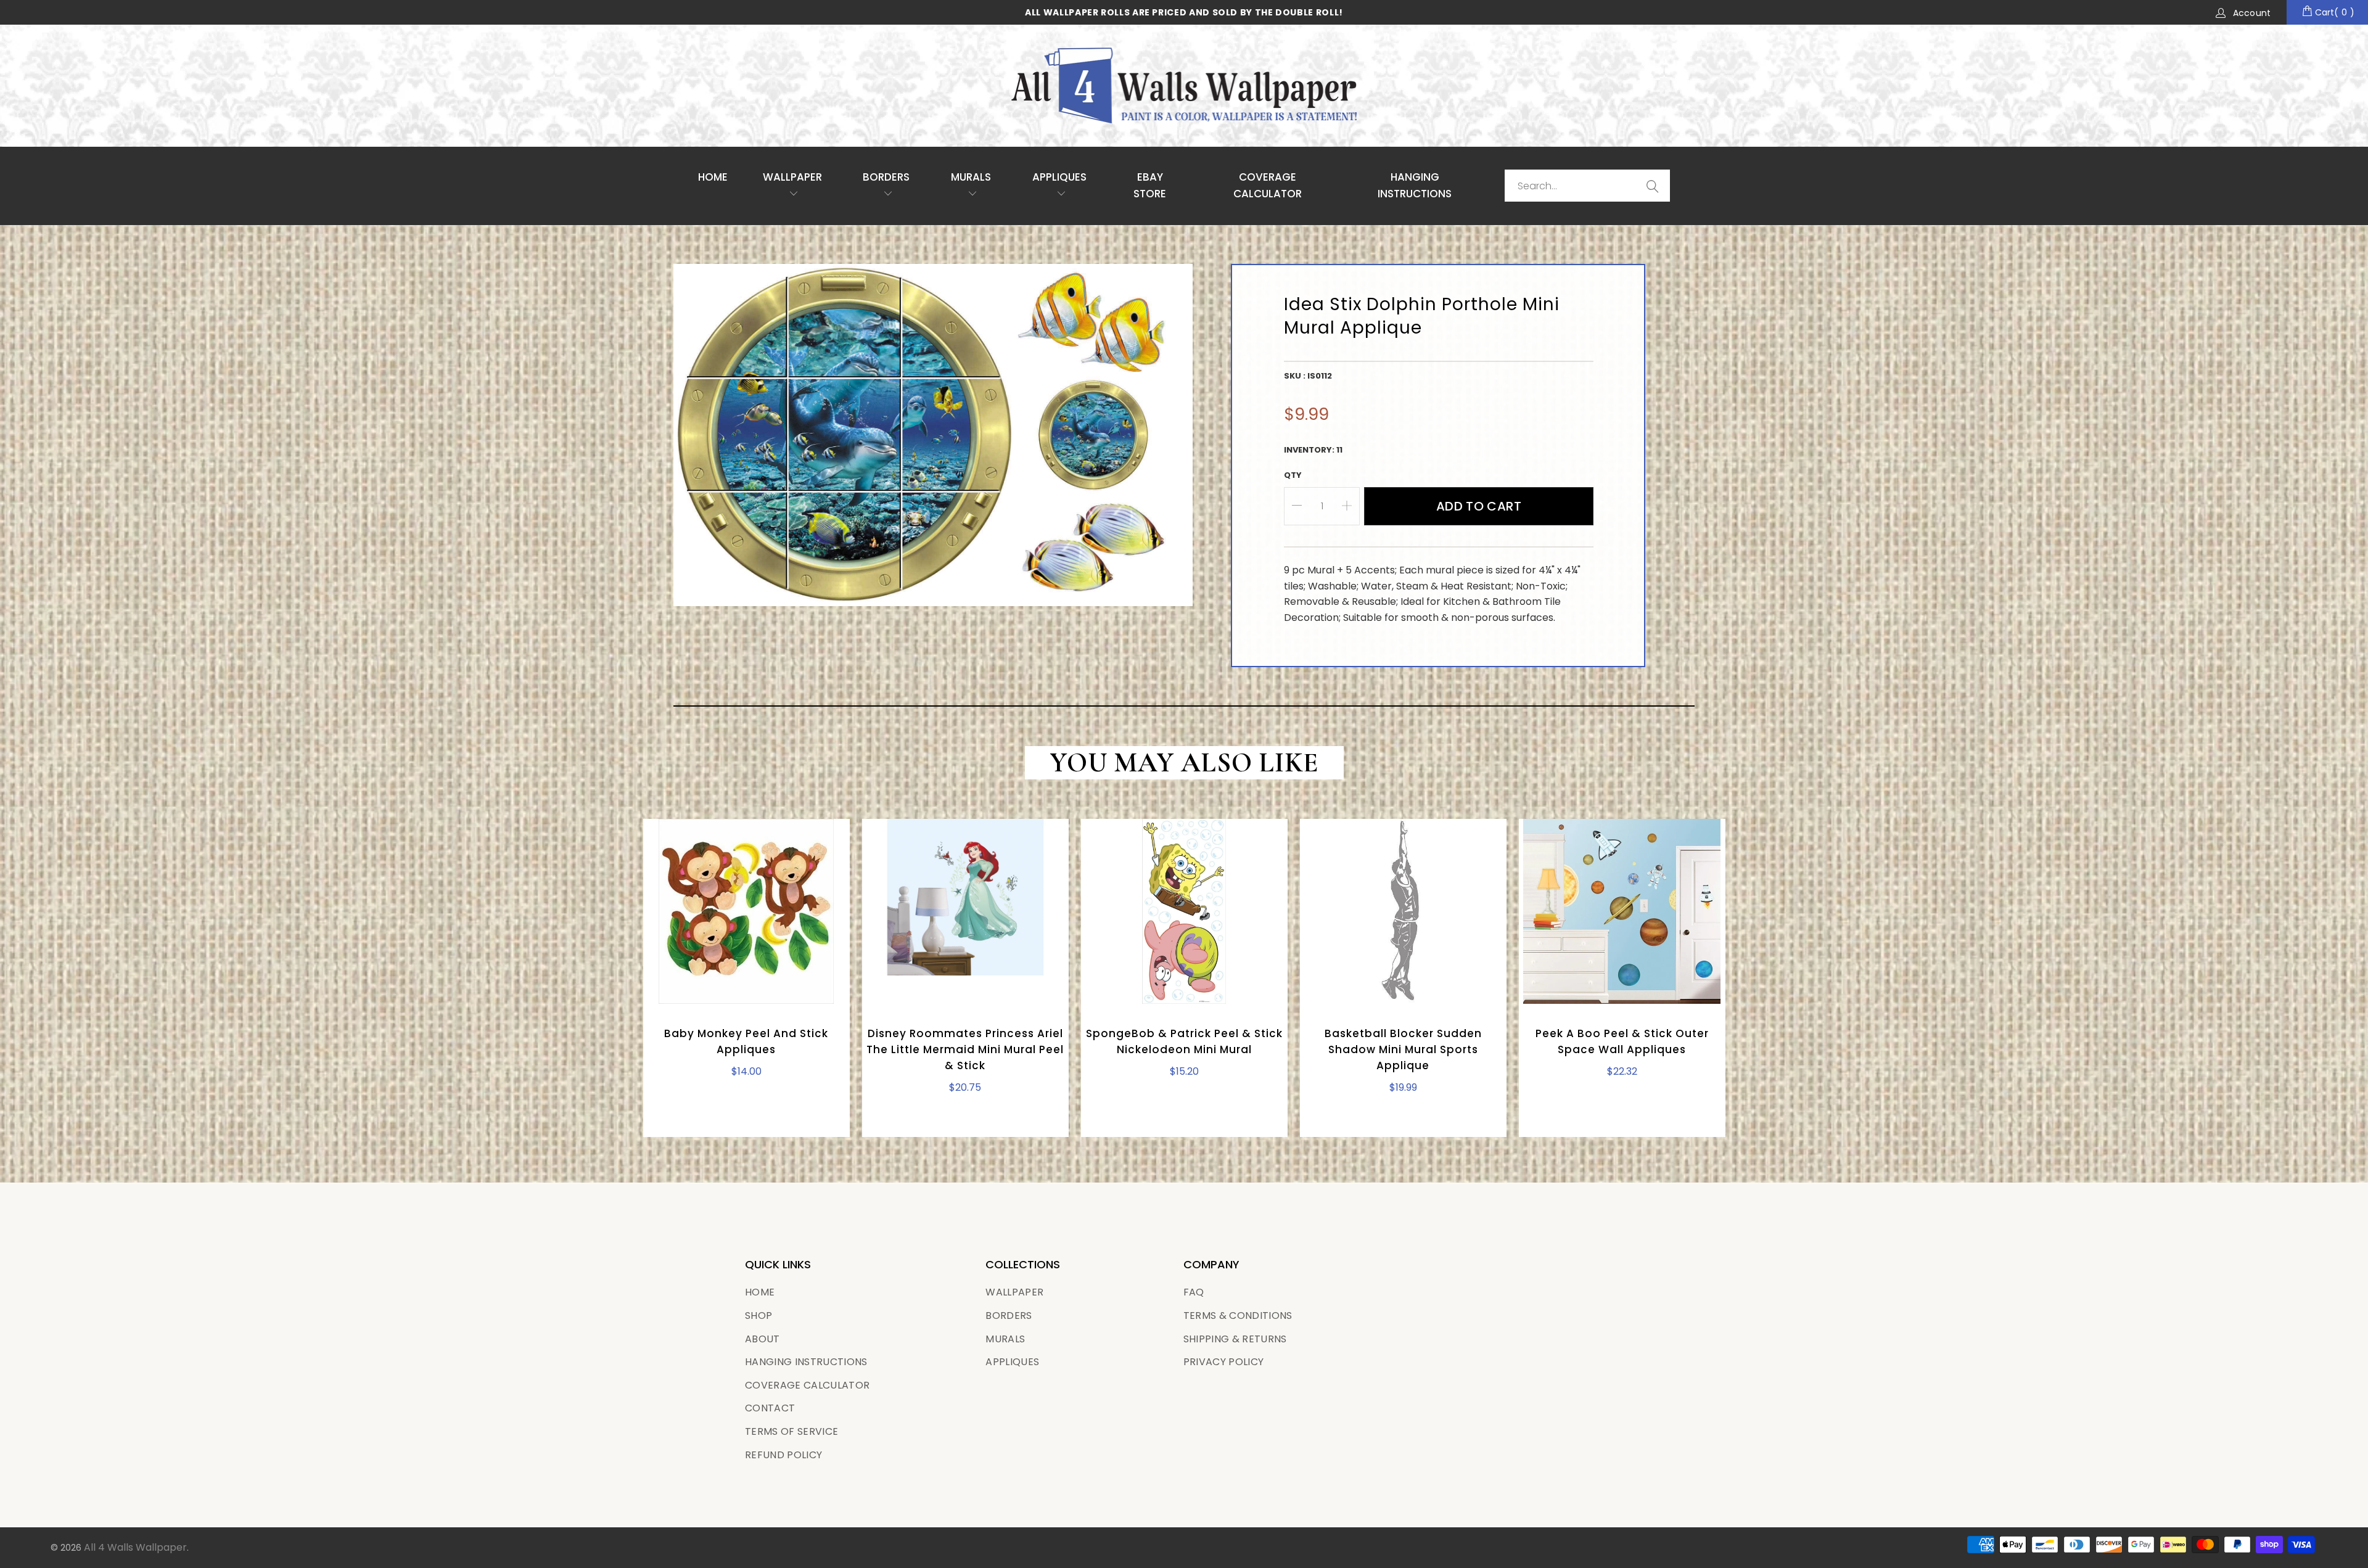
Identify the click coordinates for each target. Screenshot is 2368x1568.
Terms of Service (791, 1431)
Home (713, 177)
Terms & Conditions (1238, 1316)
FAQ (1194, 1292)
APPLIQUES (1059, 177)
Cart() (2333, 12)
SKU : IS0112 (1308, 376)
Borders (886, 177)
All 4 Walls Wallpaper (135, 1547)
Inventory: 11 (1313, 450)
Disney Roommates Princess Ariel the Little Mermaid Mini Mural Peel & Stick (965, 911)
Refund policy (783, 1455)
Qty (1293, 475)
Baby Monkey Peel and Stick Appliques (746, 911)
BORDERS (1009, 1316)
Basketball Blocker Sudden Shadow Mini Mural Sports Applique (1403, 911)
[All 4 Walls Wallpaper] (1184, 86)
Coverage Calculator (807, 1385)
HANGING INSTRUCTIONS (1415, 185)
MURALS (971, 177)
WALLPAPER (792, 177)
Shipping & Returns (1235, 1339)
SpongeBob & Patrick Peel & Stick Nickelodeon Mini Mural (1184, 911)
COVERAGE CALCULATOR (1268, 185)
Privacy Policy (1224, 1362)
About (763, 1339)
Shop (758, 1316)
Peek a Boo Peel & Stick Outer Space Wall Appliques (1622, 911)
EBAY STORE (1150, 185)
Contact (770, 1408)
